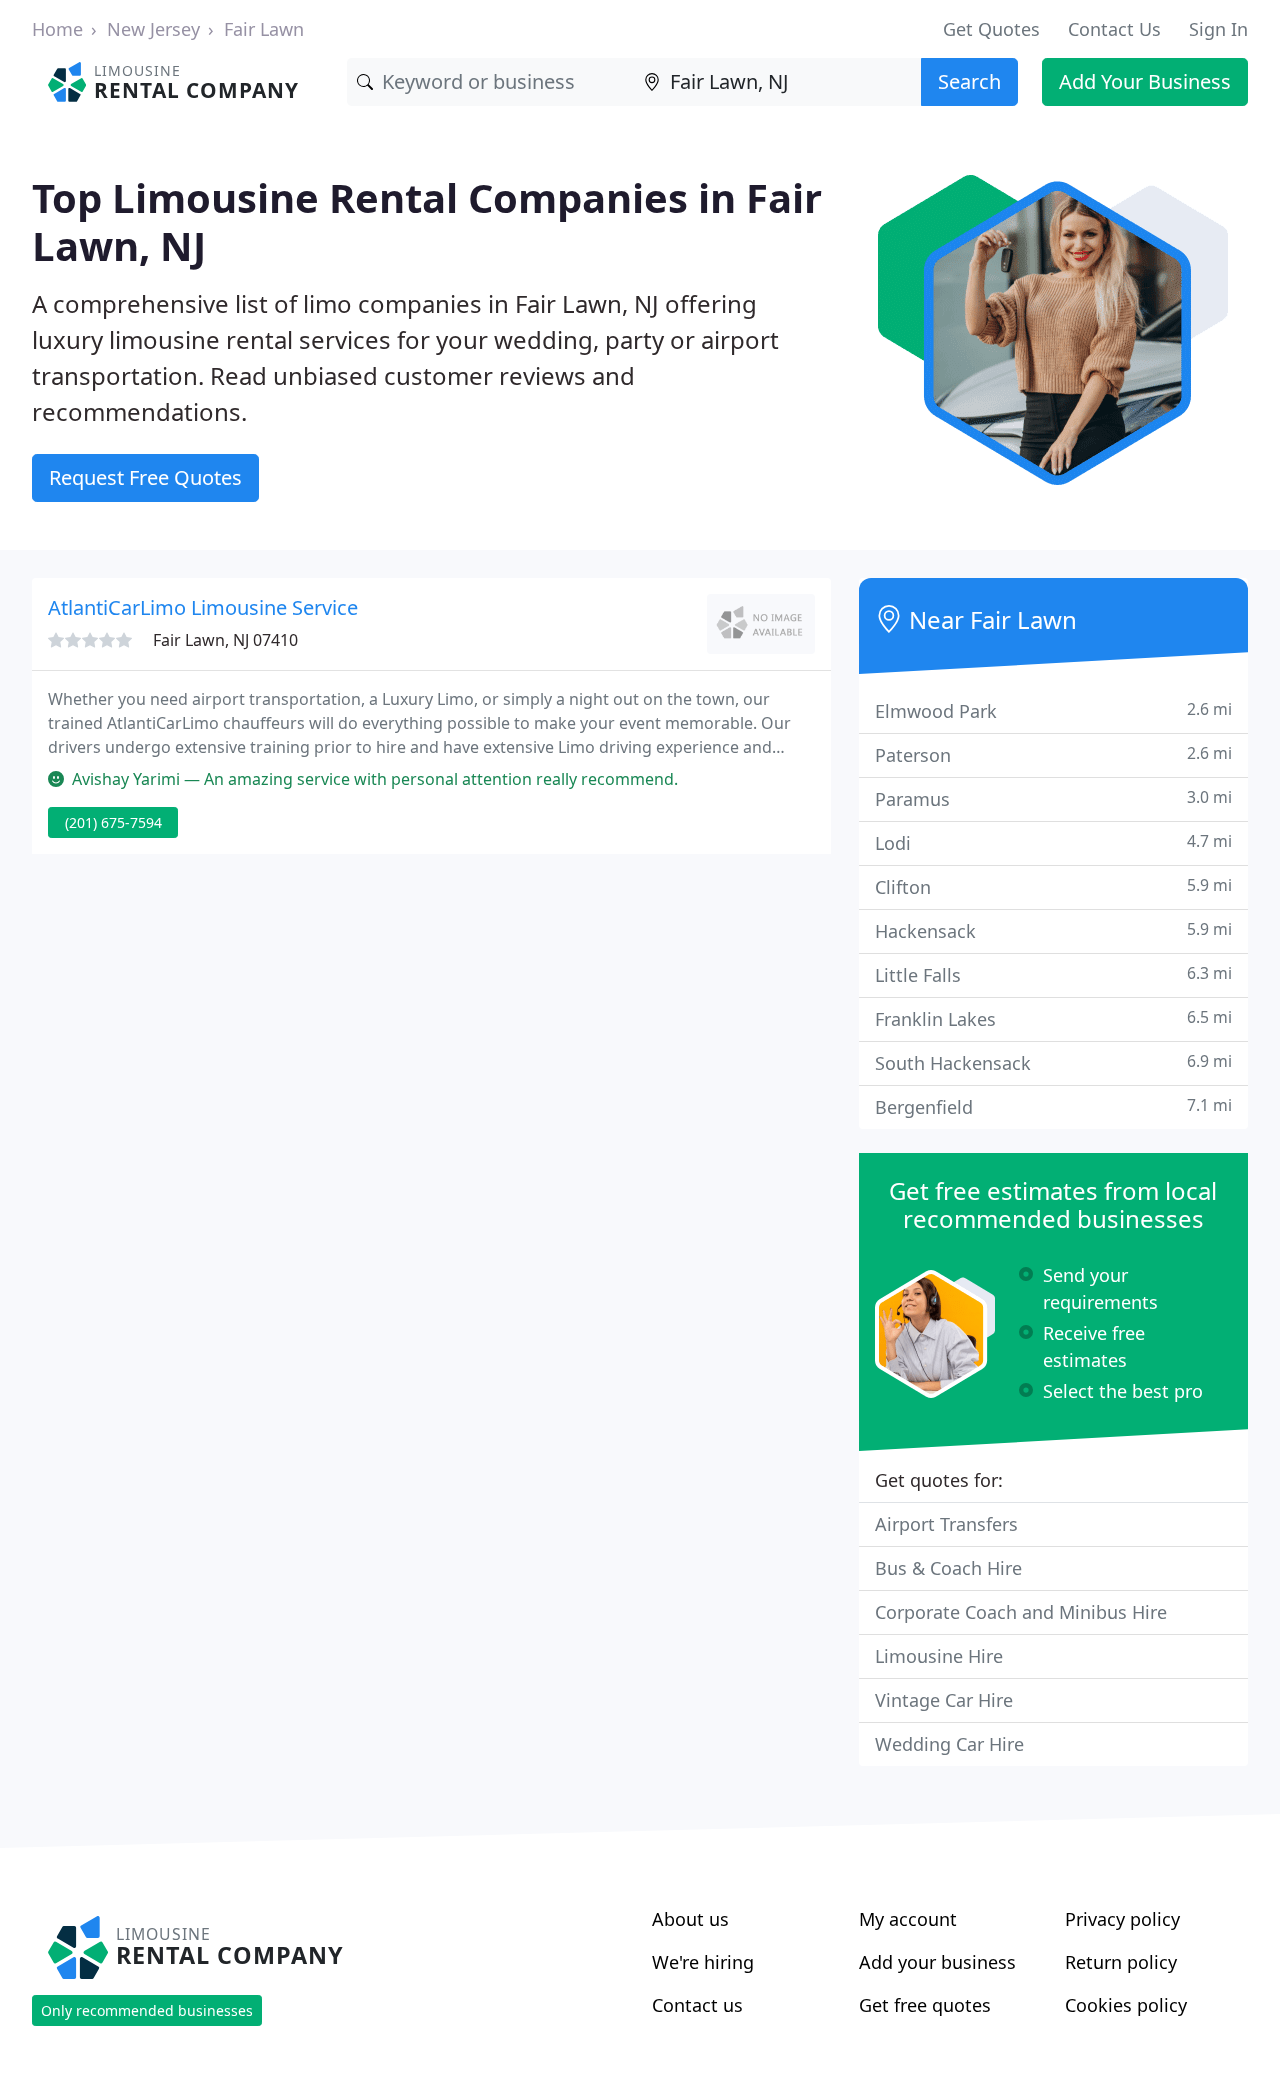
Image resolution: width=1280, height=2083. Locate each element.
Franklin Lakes (1053, 1018)
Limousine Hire (939, 1656)
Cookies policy (1126, 2005)
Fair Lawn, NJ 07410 (225, 640)
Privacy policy (1122, 1919)
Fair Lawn (264, 29)
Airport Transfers (946, 1524)
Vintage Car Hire (944, 1700)
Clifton (1053, 886)
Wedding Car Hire (949, 1744)
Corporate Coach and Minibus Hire (1021, 1612)
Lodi (1053, 842)
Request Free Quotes (145, 477)
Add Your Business (1145, 81)
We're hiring (703, 1962)
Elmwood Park (1053, 710)
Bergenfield (1053, 1106)
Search (969, 81)
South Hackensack (1053, 1062)
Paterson (1053, 754)
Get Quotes (991, 29)
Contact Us (1114, 29)
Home (57, 29)
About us (690, 1919)
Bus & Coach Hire (948, 1568)
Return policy (1121, 1962)
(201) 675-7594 (113, 822)
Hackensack (1053, 930)
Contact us (697, 2005)
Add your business (937, 1962)
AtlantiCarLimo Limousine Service (203, 607)
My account (908, 1919)
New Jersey (153, 29)
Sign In (1218, 29)
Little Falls (1053, 974)
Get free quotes (925, 2005)
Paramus (1053, 798)
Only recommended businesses (147, 2010)
